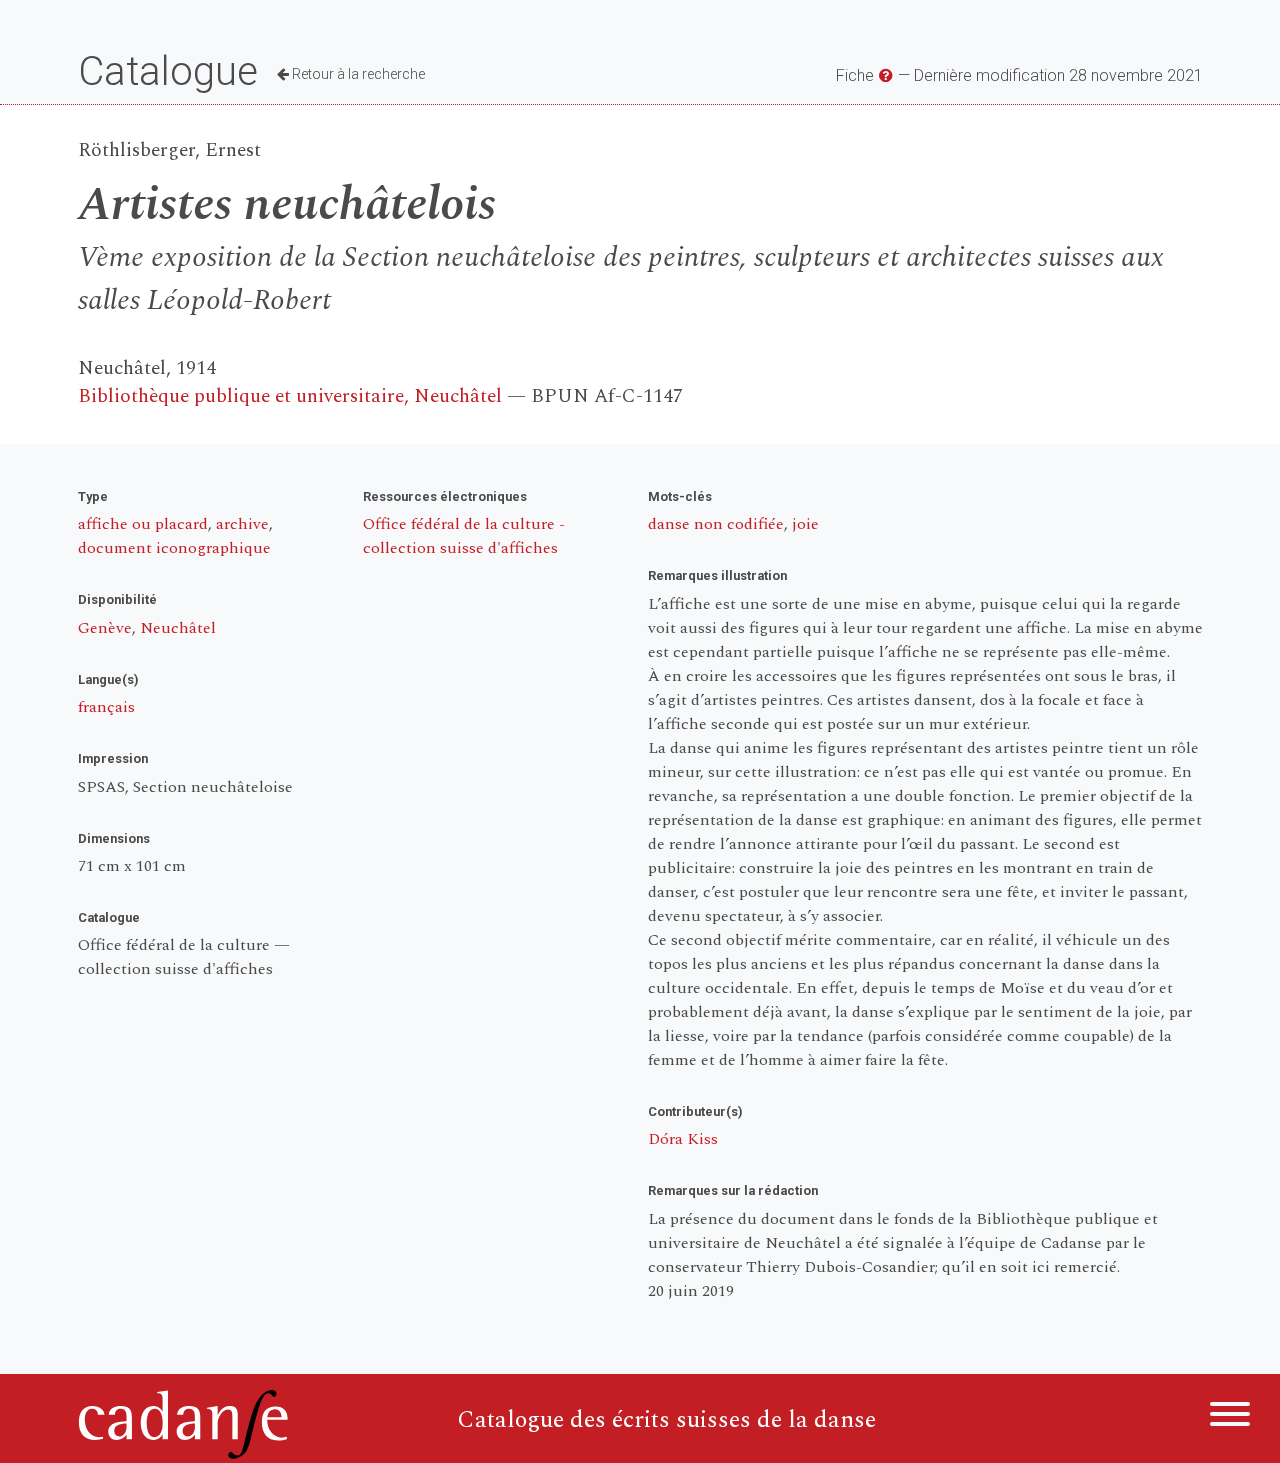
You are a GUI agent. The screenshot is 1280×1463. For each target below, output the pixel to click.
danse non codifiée (716, 524)
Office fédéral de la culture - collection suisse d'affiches (464, 536)
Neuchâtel (178, 628)
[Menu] (1230, 1417)
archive (242, 524)
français (106, 707)
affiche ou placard (143, 524)
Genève (105, 628)
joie (805, 524)
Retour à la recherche (357, 74)
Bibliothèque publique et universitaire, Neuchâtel (290, 396)
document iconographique (174, 548)
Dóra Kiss (683, 1139)
